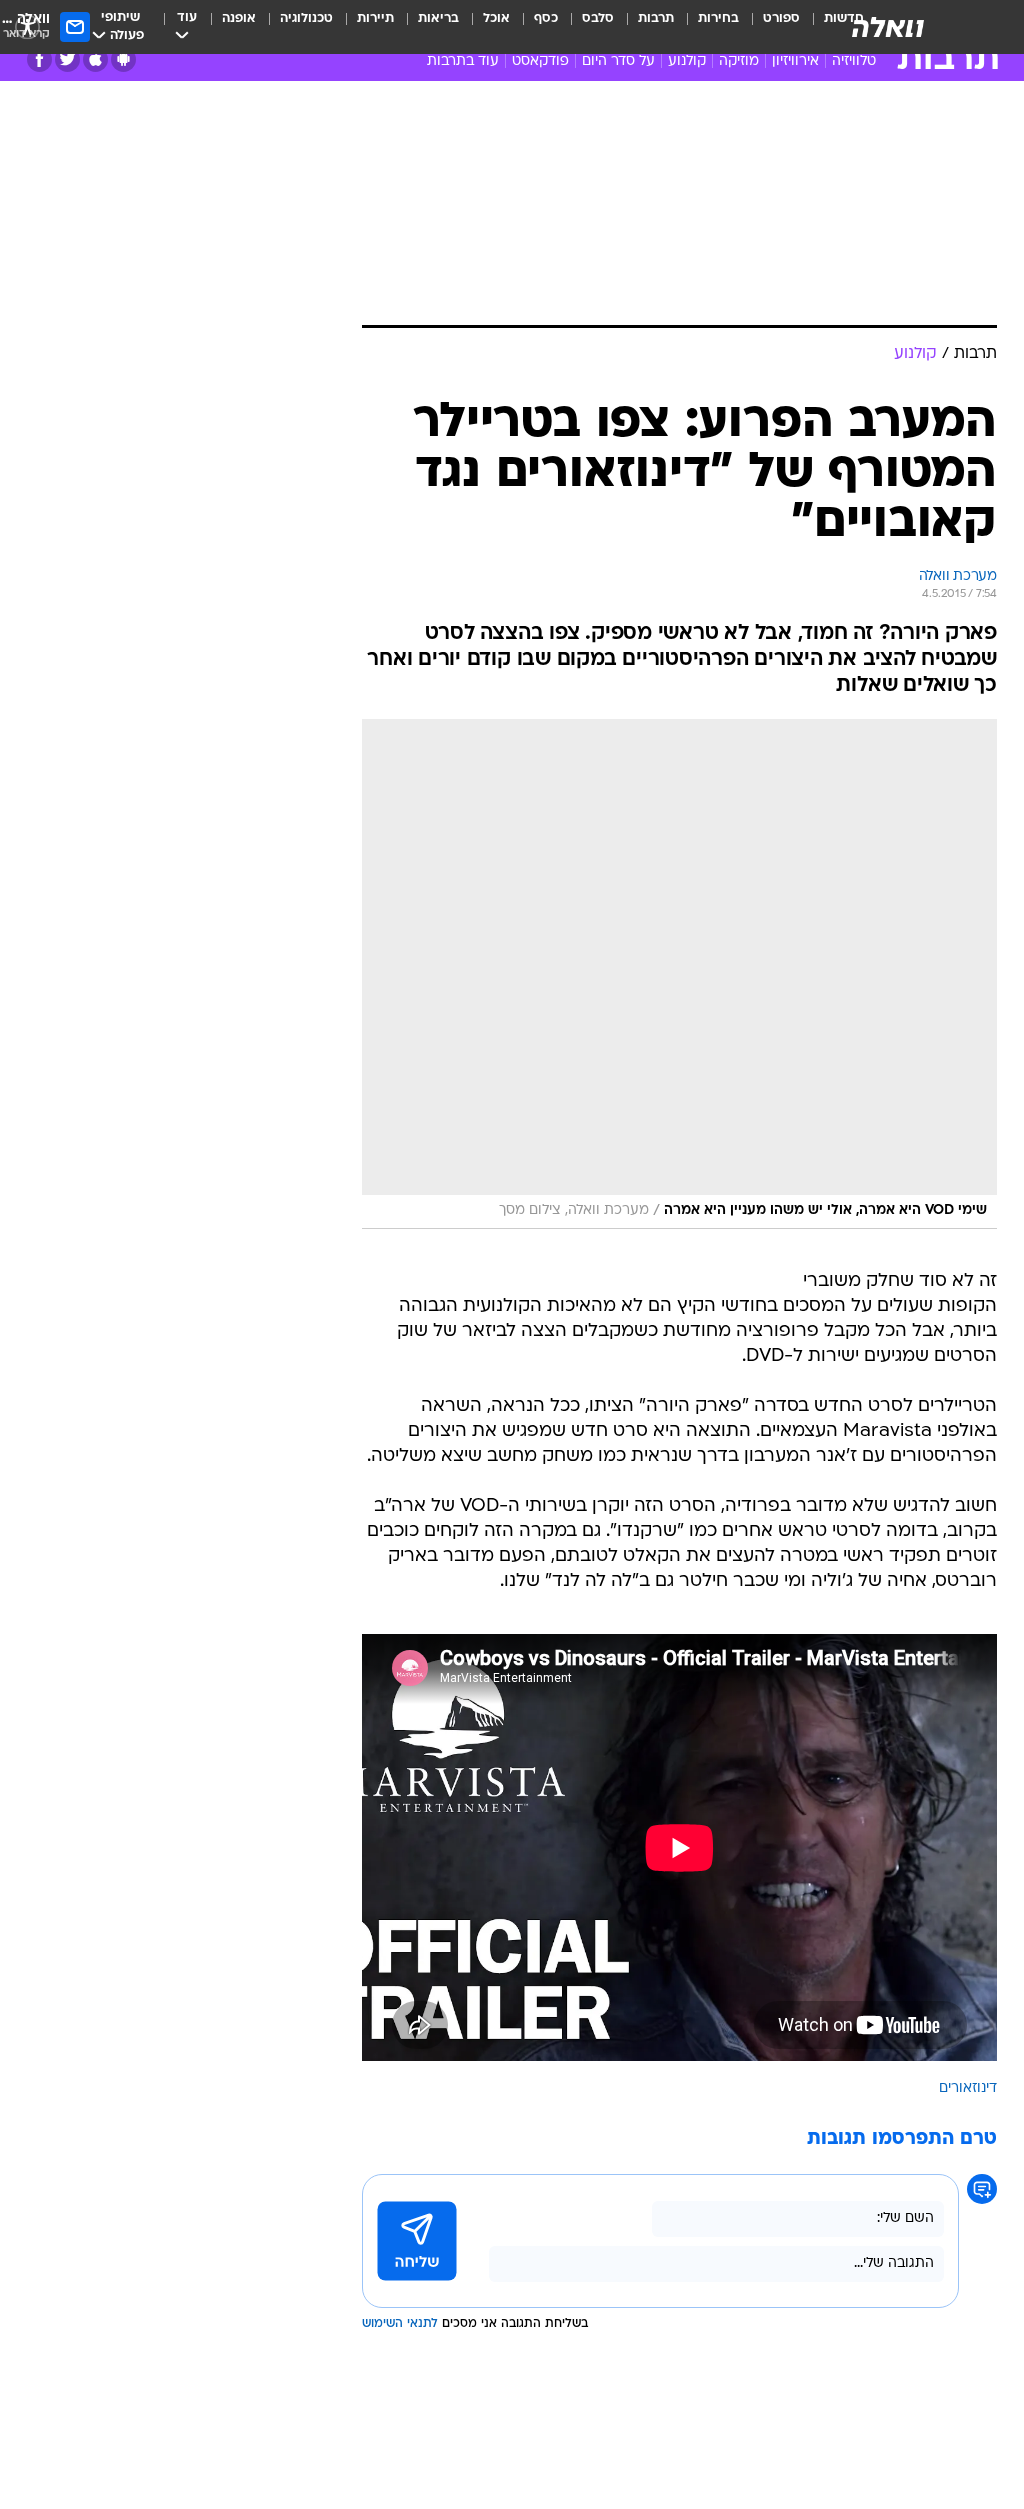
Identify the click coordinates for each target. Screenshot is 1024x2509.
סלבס (598, 18)
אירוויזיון (795, 61)
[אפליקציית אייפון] (95, 59)
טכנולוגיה (306, 18)
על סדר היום (618, 61)
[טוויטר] (67, 59)
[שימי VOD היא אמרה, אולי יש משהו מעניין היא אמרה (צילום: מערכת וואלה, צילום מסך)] (679, 974)
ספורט (781, 18)
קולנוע (687, 61)
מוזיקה (739, 61)
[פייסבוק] (39, 59)
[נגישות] (27, 26)
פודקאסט (540, 61)
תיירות (375, 18)
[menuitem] (769, 27)
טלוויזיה (854, 61)
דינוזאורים (968, 2088)
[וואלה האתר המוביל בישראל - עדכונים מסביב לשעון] (888, 27)
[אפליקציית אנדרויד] (123, 59)
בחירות (718, 18)
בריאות (438, 18)
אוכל (496, 18)
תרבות (656, 18)
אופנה (239, 18)
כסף (546, 18)
